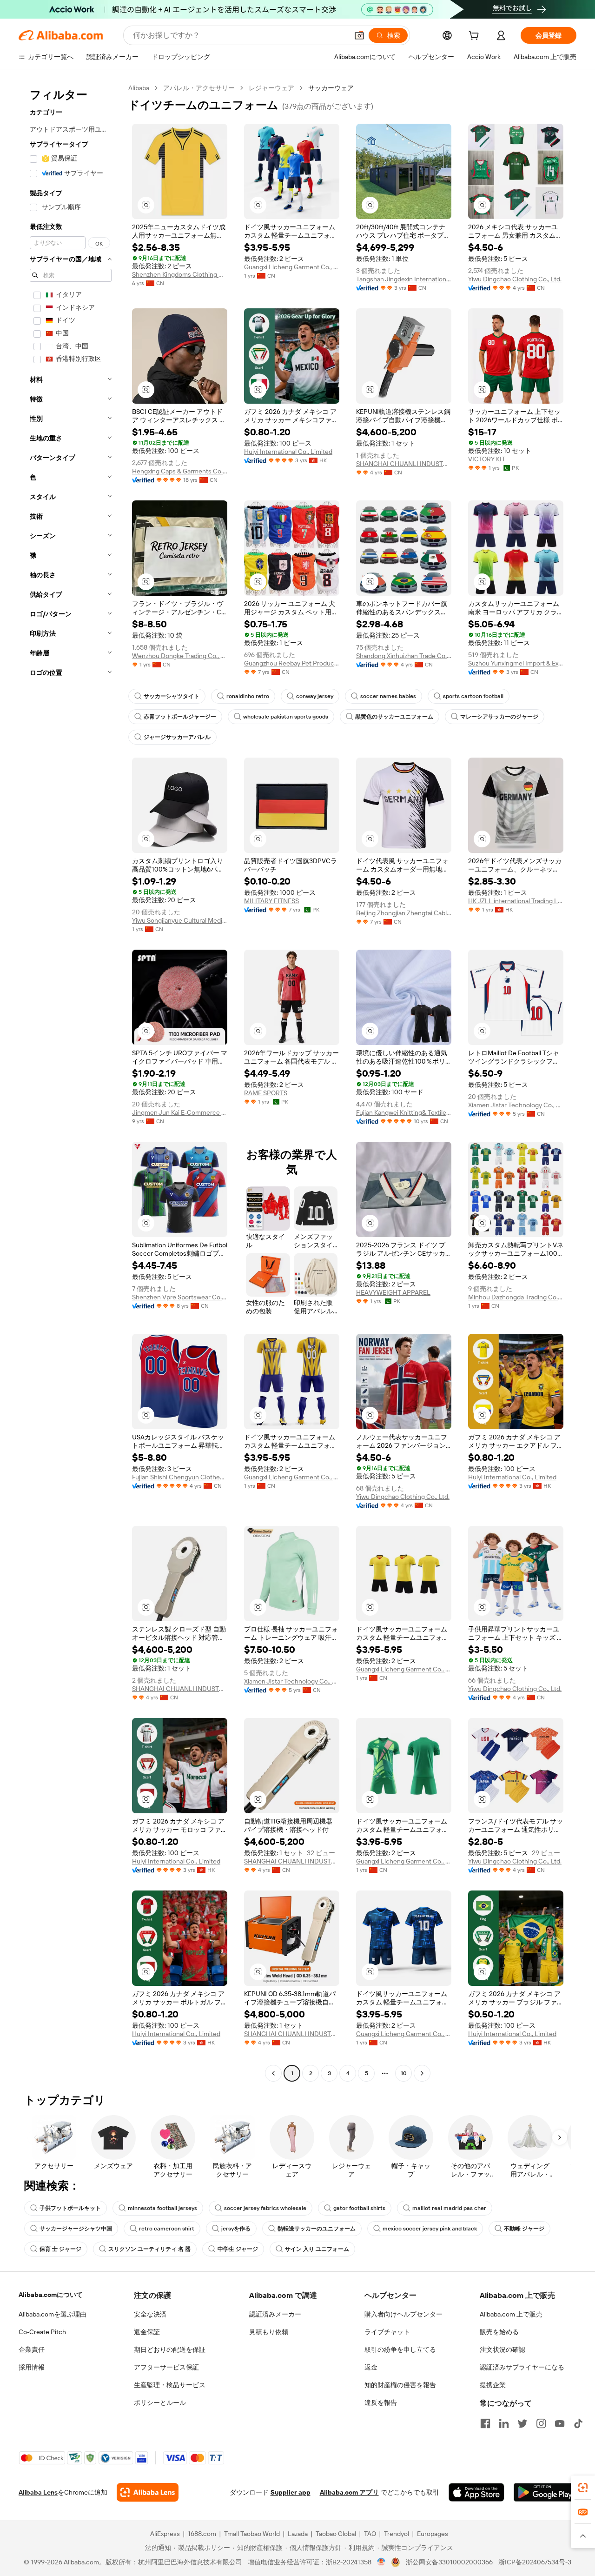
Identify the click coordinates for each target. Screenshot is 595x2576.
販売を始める (499, 2332)
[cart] (476, 37)
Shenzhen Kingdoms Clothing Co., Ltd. (180, 274)
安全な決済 (150, 2314)
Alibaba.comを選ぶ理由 (53, 2314)
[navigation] (71, 1082)
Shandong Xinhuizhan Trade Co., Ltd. (404, 656)
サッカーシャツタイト (172, 696)
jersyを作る (236, 2229)
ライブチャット (387, 2332)
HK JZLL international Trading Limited (516, 901)
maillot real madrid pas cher (449, 2208)
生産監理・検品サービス (170, 2385)
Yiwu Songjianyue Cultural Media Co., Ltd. (180, 920)
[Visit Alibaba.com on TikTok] (578, 2423)
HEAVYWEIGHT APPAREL (393, 1292)
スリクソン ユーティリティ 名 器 (149, 2249)
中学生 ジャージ (238, 2249)
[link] (583, 2488)
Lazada (298, 2534)
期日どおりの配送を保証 (170, 2350)
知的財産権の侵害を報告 (400, 2385)
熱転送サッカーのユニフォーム (317, 2229)
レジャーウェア (271, 88)
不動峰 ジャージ (524, 2229)
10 (404, 2073)
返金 (371, 2367)
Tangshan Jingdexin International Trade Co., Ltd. (404, 279)
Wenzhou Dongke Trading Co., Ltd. (180, 656)
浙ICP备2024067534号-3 (535, 2562)
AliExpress (165, 2534)
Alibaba (139, 88)
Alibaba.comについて (51, 2295)
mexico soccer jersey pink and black (430, 2229)
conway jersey (315, 696)
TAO (370, 2534)
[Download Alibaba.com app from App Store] (476, 2492)
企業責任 (32, 2350)
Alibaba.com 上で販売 (511, 2314)
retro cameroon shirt (167, 2229)
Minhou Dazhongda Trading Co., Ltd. (516, 1297)
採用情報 (32, 2367)
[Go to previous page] (273, 2073)
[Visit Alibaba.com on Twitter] (522, 2423)
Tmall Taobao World (252, 2534)
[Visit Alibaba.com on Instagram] (541, 2423)
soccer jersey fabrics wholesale (265, 2208)
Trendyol (397, 2534)
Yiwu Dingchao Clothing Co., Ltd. (515, 279)
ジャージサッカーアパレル (177, 737)
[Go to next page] (422, 2073)
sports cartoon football (473, 696)
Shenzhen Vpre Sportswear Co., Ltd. (180, 1297)
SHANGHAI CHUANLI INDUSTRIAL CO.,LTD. (404, 464)
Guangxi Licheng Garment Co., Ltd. (292, 267)
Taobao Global (336, 2534)
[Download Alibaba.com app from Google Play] (545, 2492)
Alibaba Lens (38, 2492)
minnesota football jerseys (162, 2208)
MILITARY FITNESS (271, 901)
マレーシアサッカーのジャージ (499, 717)
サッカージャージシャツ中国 (76, 2229)
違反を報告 (381, 2403)
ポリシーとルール (160, 2403)
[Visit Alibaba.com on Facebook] (485, 2423)
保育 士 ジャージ (60, 2249)
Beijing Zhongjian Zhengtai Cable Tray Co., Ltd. (404, 913)
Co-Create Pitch (42, 2332)
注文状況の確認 (502, 2350)
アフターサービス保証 (166, 2367)
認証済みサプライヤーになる (522, 2367)
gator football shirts (359, 2208)
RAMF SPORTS (266, 1093)
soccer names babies (388, 696)
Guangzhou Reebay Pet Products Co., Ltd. (292, 663)
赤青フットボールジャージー (180, 717)
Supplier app (291, 2492)
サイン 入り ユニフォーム (317, 2249)
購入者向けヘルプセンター (403, 2314)
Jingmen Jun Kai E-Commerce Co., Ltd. (180, 1112)
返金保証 (147, 2332)
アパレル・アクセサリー (199, 88)
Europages (433, 2534)
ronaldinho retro (248, 696)
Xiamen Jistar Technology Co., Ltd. (516, 1105)
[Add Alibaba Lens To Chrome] (148, 2492)
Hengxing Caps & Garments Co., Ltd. (180, 471)
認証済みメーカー (275, 2314)
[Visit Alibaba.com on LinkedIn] (504, 2423)
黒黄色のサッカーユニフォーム (394, 717)
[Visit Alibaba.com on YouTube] (560, 2423)
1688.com (202, 2534)
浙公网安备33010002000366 (449, 2562)
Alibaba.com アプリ (349, 2492)
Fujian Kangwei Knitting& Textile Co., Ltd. (404, 1112)
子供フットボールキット (70, 2208)
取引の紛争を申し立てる (400, 2350)
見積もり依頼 (269, 2332)
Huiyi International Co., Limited (288, 452)
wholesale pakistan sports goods (286, 717)
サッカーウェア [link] (331, 88)
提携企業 (493, 2385)
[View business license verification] (381, 2562)
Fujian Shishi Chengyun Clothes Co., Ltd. (180, 1477)
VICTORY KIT (487, 459)
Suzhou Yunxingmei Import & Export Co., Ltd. (516, 663)
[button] (359, 35)
